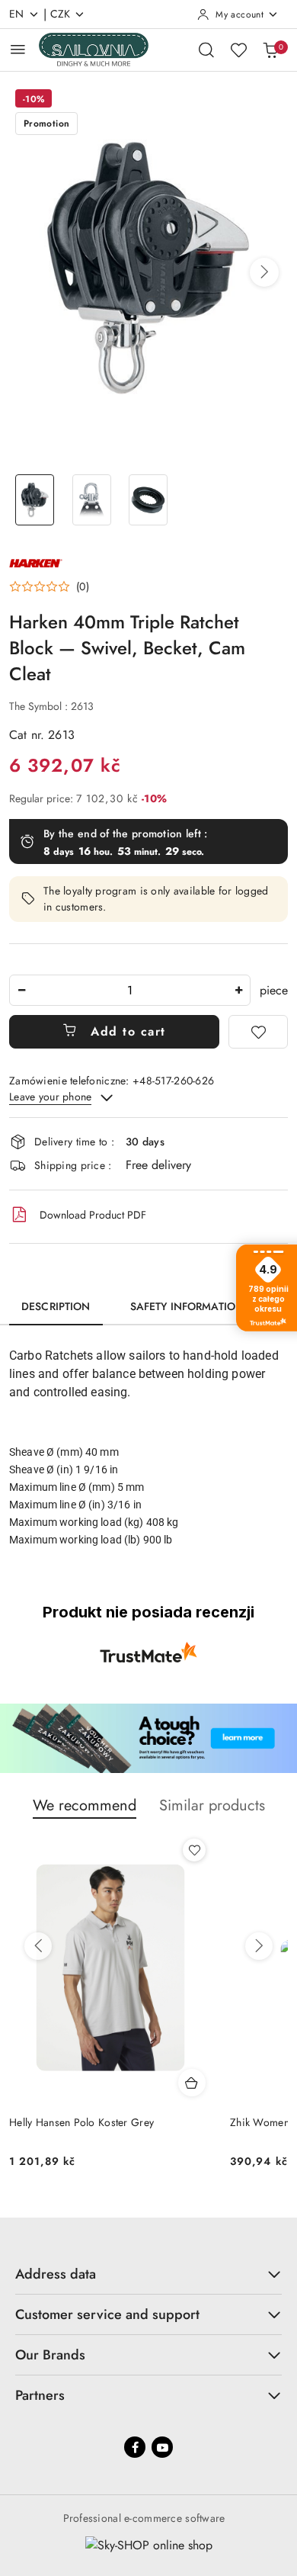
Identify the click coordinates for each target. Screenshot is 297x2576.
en (17, 14)
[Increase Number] (238, 990)
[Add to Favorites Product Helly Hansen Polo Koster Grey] (194, 1850)
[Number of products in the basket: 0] (270, 50)
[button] (264, 272)
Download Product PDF (93, 1215)
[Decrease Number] (21, 990)
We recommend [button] (85, 1805)
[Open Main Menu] (18, 49)
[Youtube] (162, 2447)
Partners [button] (40, 2395)
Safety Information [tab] (187, 1306)
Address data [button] (56, 2274)
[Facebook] (135, 2447)
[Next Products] (259, 1946)
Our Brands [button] (50, 2355)
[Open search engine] (206, 50)
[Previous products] (38, 1946)
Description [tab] (56, 1306)
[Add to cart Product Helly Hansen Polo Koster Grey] (192, 2083)
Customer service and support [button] (107, 2314)
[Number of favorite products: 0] (238, 50)
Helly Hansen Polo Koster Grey (81, 2122)
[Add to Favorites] (258, 1032)
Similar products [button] (212, 1805)
